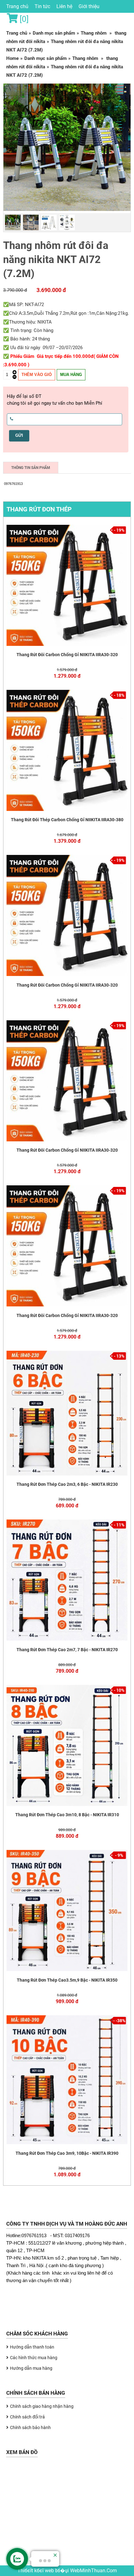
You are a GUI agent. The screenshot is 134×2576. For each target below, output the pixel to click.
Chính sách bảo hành (30, 2427)
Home (12, 58)
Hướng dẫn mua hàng (31, 2368)
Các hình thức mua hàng (34, 2358)
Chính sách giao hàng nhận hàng (42, 2406)
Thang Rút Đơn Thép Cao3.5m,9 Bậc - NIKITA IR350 (67, 1980)
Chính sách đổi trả (27, 2417)
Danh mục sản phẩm (54, 33)
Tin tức (42, 6)
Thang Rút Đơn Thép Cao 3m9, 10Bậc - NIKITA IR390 (67, 2153)
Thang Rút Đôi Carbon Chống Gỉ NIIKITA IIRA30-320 (67, 655)
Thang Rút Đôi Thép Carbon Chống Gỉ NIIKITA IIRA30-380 (67, 820)
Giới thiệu (89, 6)
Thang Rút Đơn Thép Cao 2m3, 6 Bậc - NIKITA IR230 (67, 1484)
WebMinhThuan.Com (93, 2571)
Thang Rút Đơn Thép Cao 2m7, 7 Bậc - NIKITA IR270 (67, 1650)
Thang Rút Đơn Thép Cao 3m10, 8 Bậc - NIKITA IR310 (67, 1815)
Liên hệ (64, 6)
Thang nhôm (94, 33)
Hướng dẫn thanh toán (32, 2347)
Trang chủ (17, 6)
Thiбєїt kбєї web (36, 2571)
